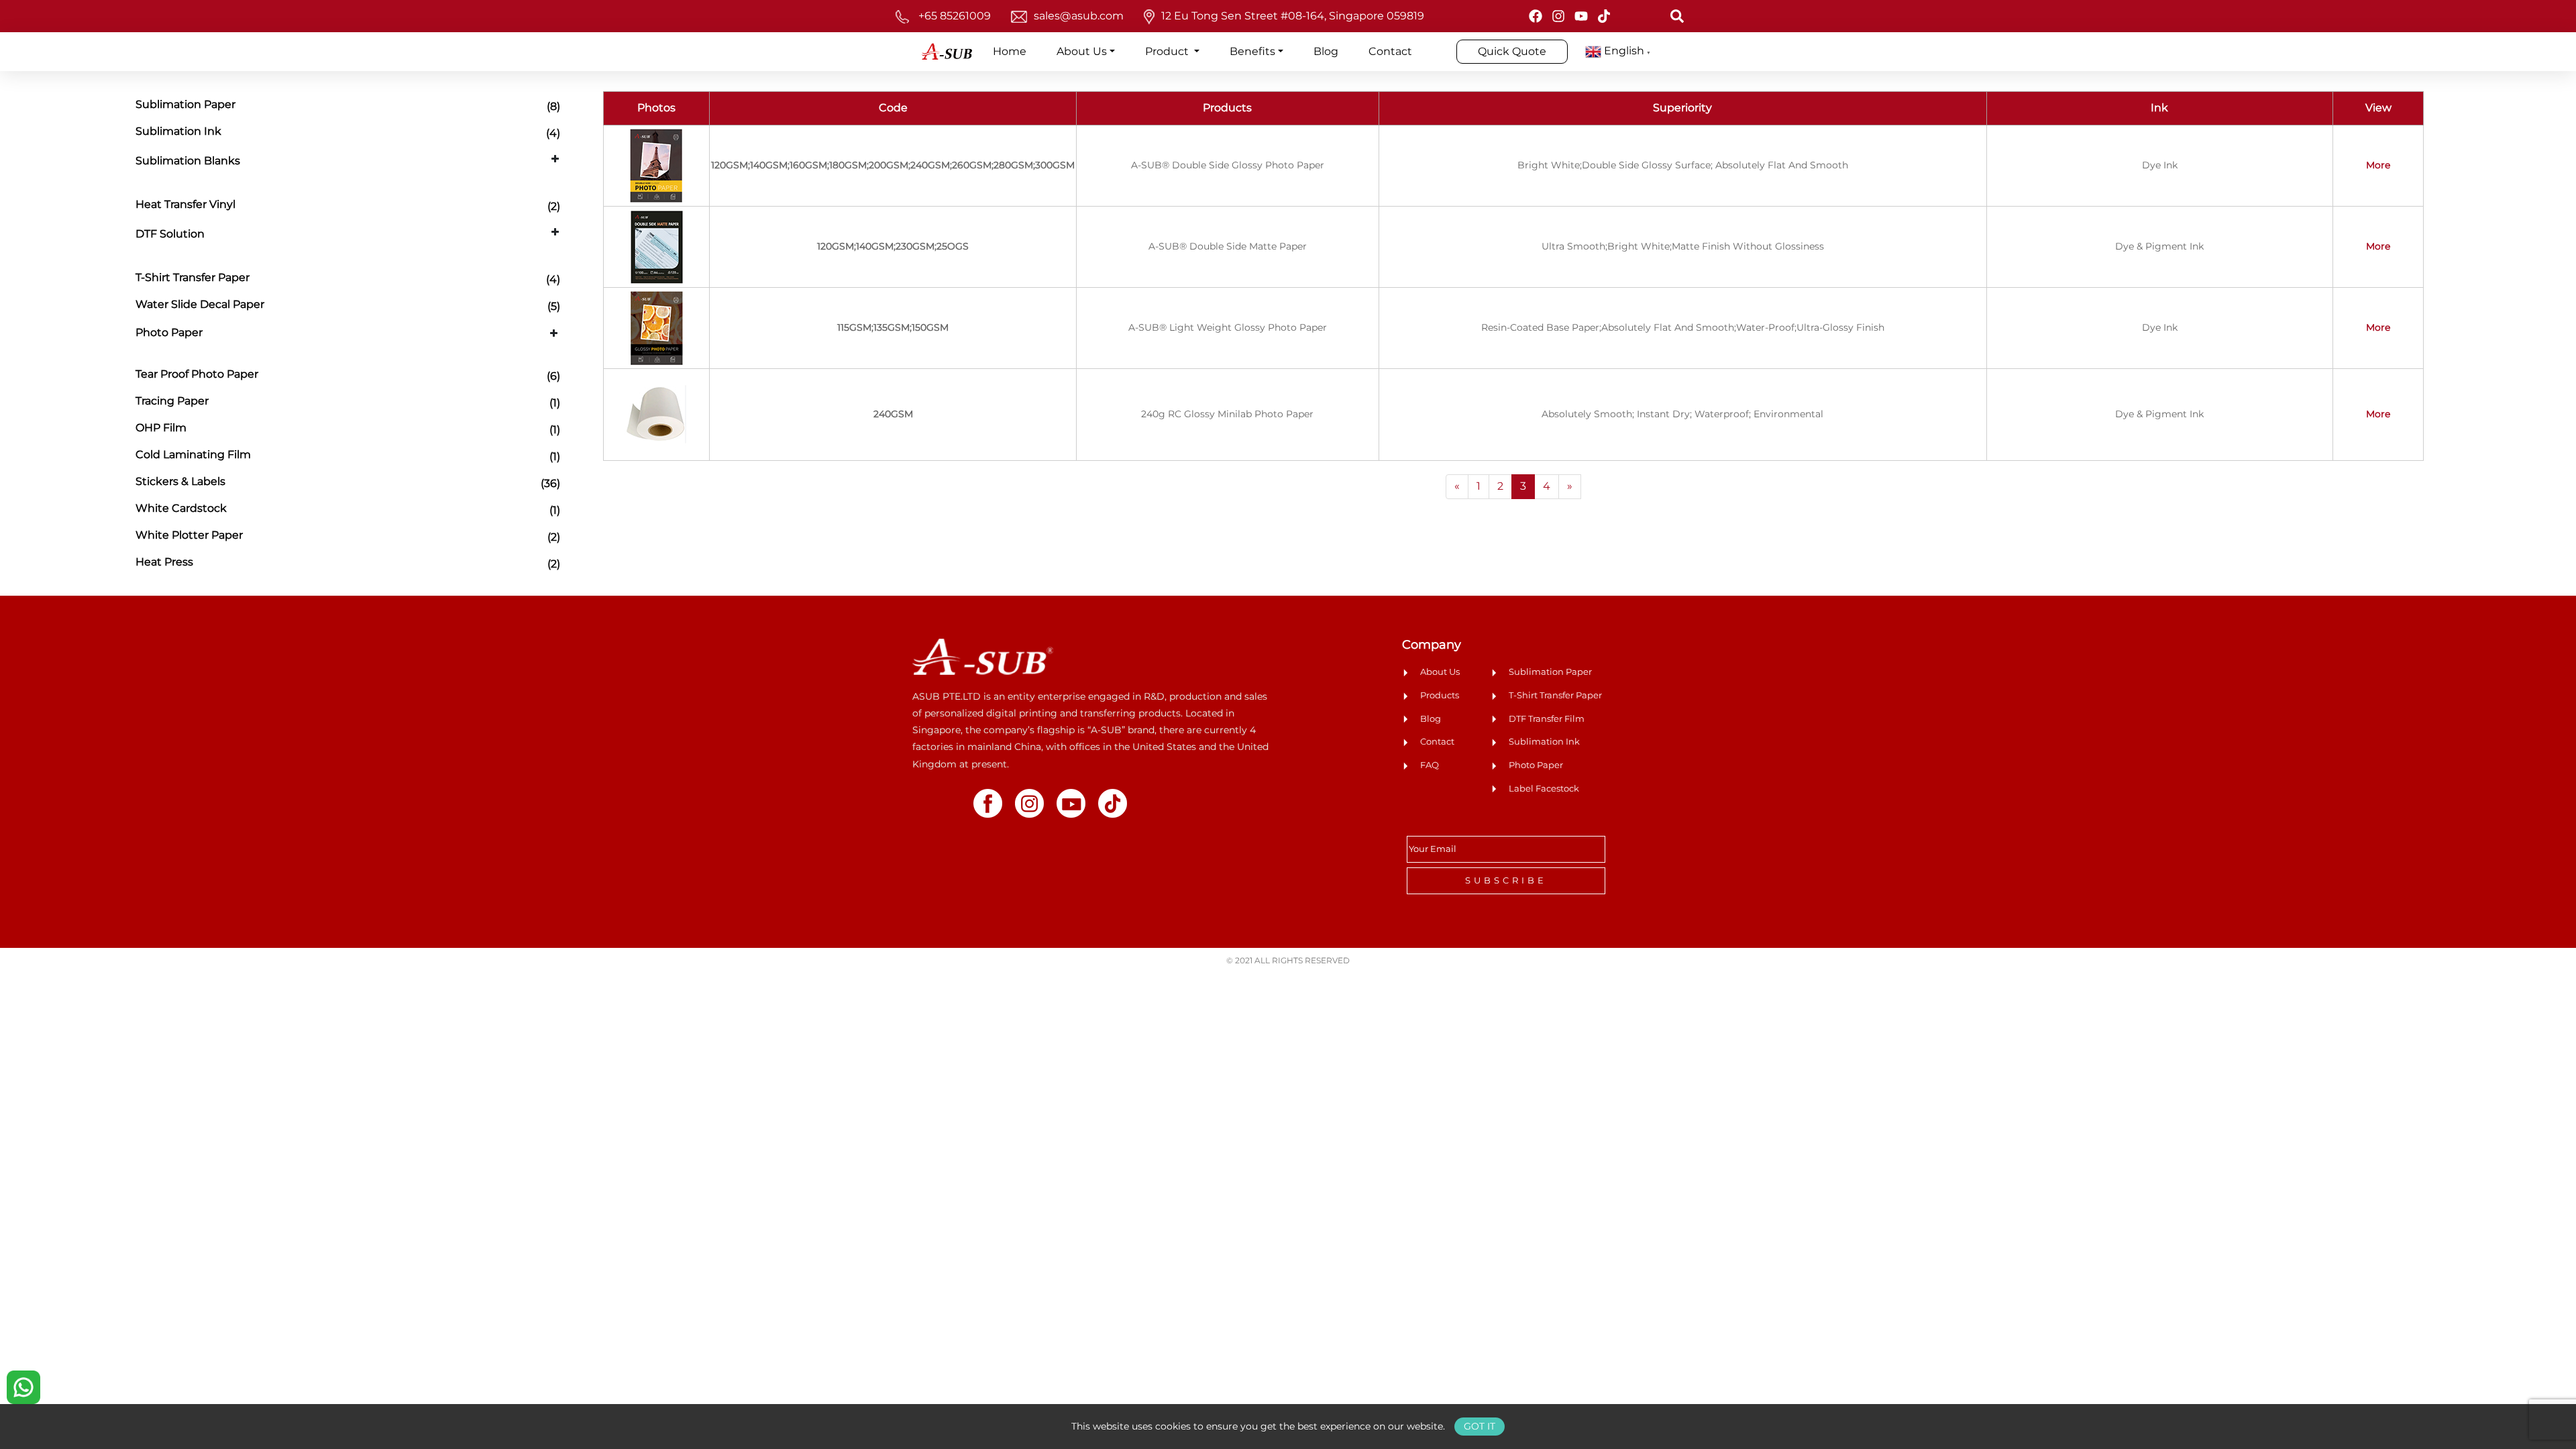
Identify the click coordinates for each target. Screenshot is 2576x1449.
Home (1010, 51)
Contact (1390, 51)
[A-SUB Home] (983, 656)
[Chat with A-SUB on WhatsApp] (23, 1386)
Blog (1326, 51)
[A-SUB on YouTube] (1581, 16)
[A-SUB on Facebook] (1536, 16)
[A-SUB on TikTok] (1604, 16)
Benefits (1252, 51)
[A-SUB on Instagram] (1558, 16)
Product (1168, 51)
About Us (1082, 51)
